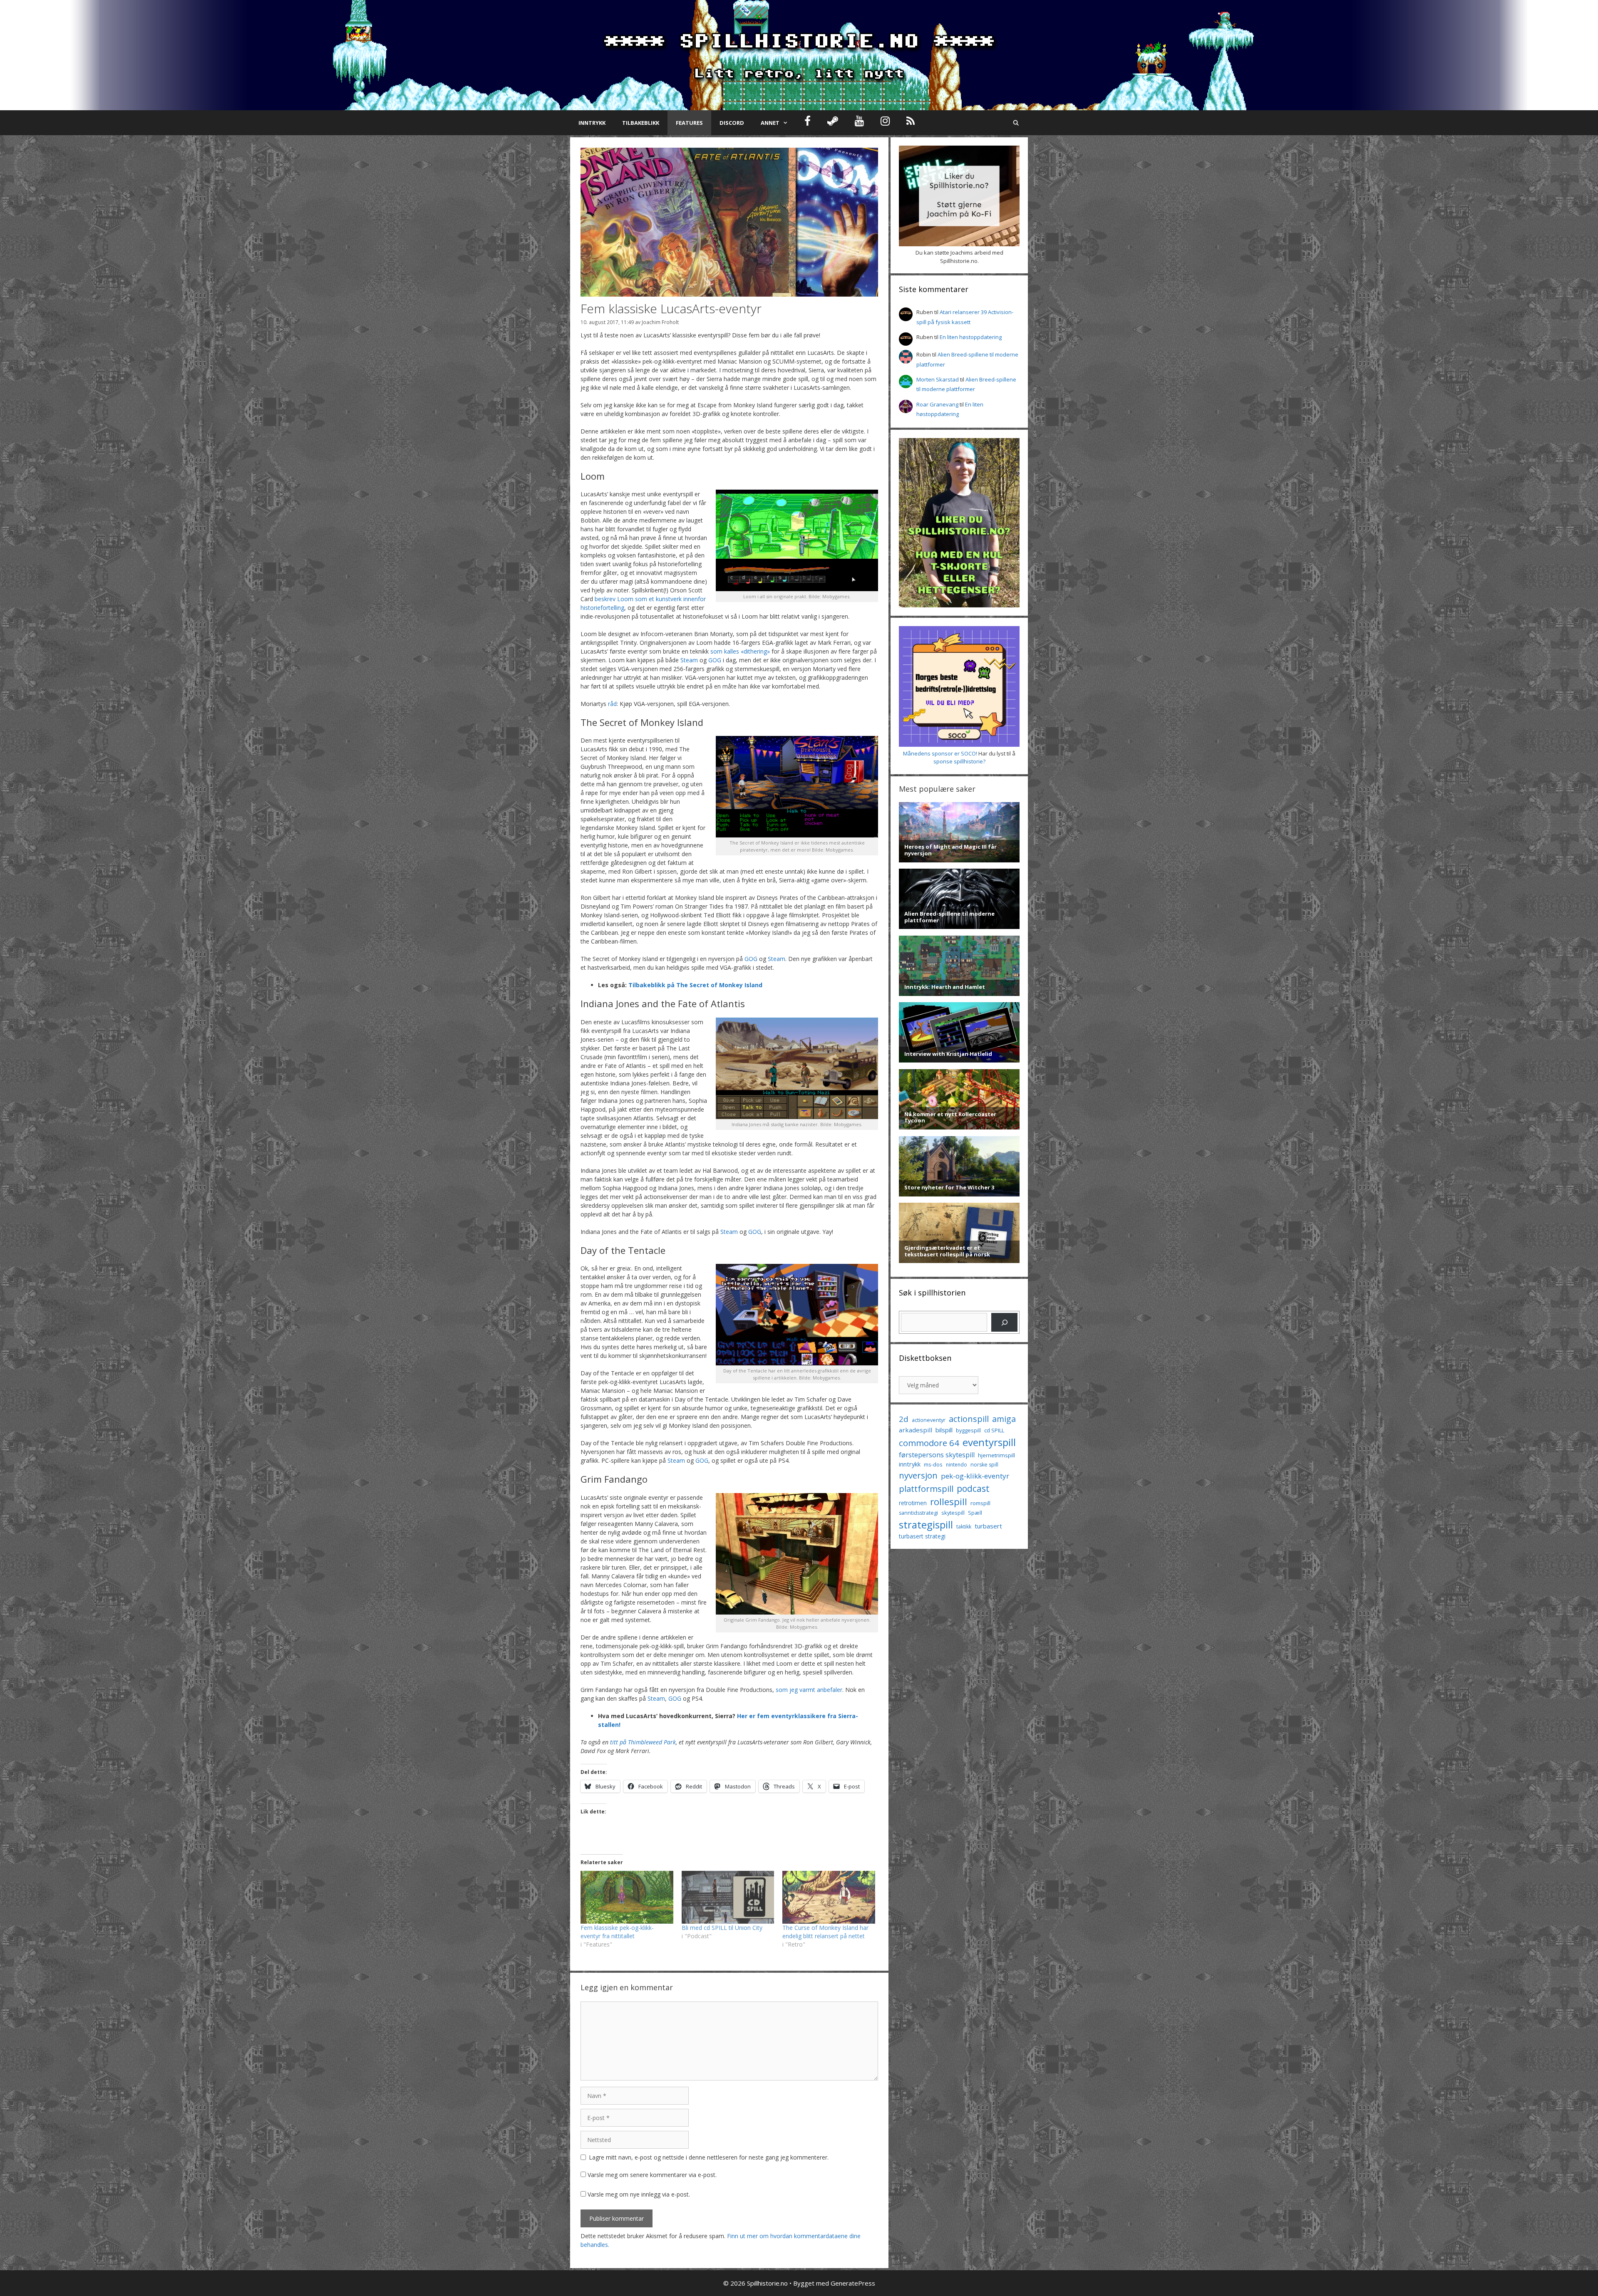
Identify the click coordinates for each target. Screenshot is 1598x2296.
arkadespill (916, 1430)
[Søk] (1004, 1322)
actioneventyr (929, 1420)
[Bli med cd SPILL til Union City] (728, 1897)
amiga (1004, 1419)
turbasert (988, 1526)
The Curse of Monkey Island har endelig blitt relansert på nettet (825, 1932)
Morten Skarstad (938, 379)
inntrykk (910, 1464)
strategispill (926, 1524)
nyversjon (918, 1475)
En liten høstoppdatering (971, 337)
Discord (732, 123)
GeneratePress (853, 2283)
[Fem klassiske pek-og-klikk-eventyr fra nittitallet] (627, 1897)
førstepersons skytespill (937, 1455)
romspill (980, 1503)
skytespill (953, 1513)
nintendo (957, 1465)
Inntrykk (592, 123)
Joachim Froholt (660, 322)
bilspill (944, 1430)
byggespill (968, 1430)
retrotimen (913, 1503)
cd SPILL (994, 1430)
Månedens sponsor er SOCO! (940, 753)
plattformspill (926, 1489)
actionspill (969, 1419)
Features (689, 123)
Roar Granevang (937, 404)
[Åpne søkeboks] (1016, 123)
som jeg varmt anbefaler (809, 1690)
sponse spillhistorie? (959, 761)
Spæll (975, 1513)
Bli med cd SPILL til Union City (722, 1928)
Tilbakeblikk (641, 123)
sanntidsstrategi (918, 1513)
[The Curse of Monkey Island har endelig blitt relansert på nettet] (829, 1897)
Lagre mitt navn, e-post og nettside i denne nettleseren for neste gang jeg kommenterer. (709, 2157)
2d (904, 1419)
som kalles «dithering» (740, 651)
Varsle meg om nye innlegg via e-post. (639, 2194)
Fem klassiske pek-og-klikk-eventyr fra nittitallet (617, 1932)
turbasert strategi (922, 1536)
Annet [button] (770, 123)
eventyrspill (989, 1442)
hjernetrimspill (996, 1455)
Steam (689, 660)
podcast (973, 1488)
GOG (715, 660)
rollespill (949, 1502)
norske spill (984, 1465)
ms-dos (933, 1464)
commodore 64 (929, 1443)
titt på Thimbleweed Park (643, 1742)
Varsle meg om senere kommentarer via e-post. (652, 2175)
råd (612, 704)
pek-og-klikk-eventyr (975, 1476)
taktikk (964, 1527)
